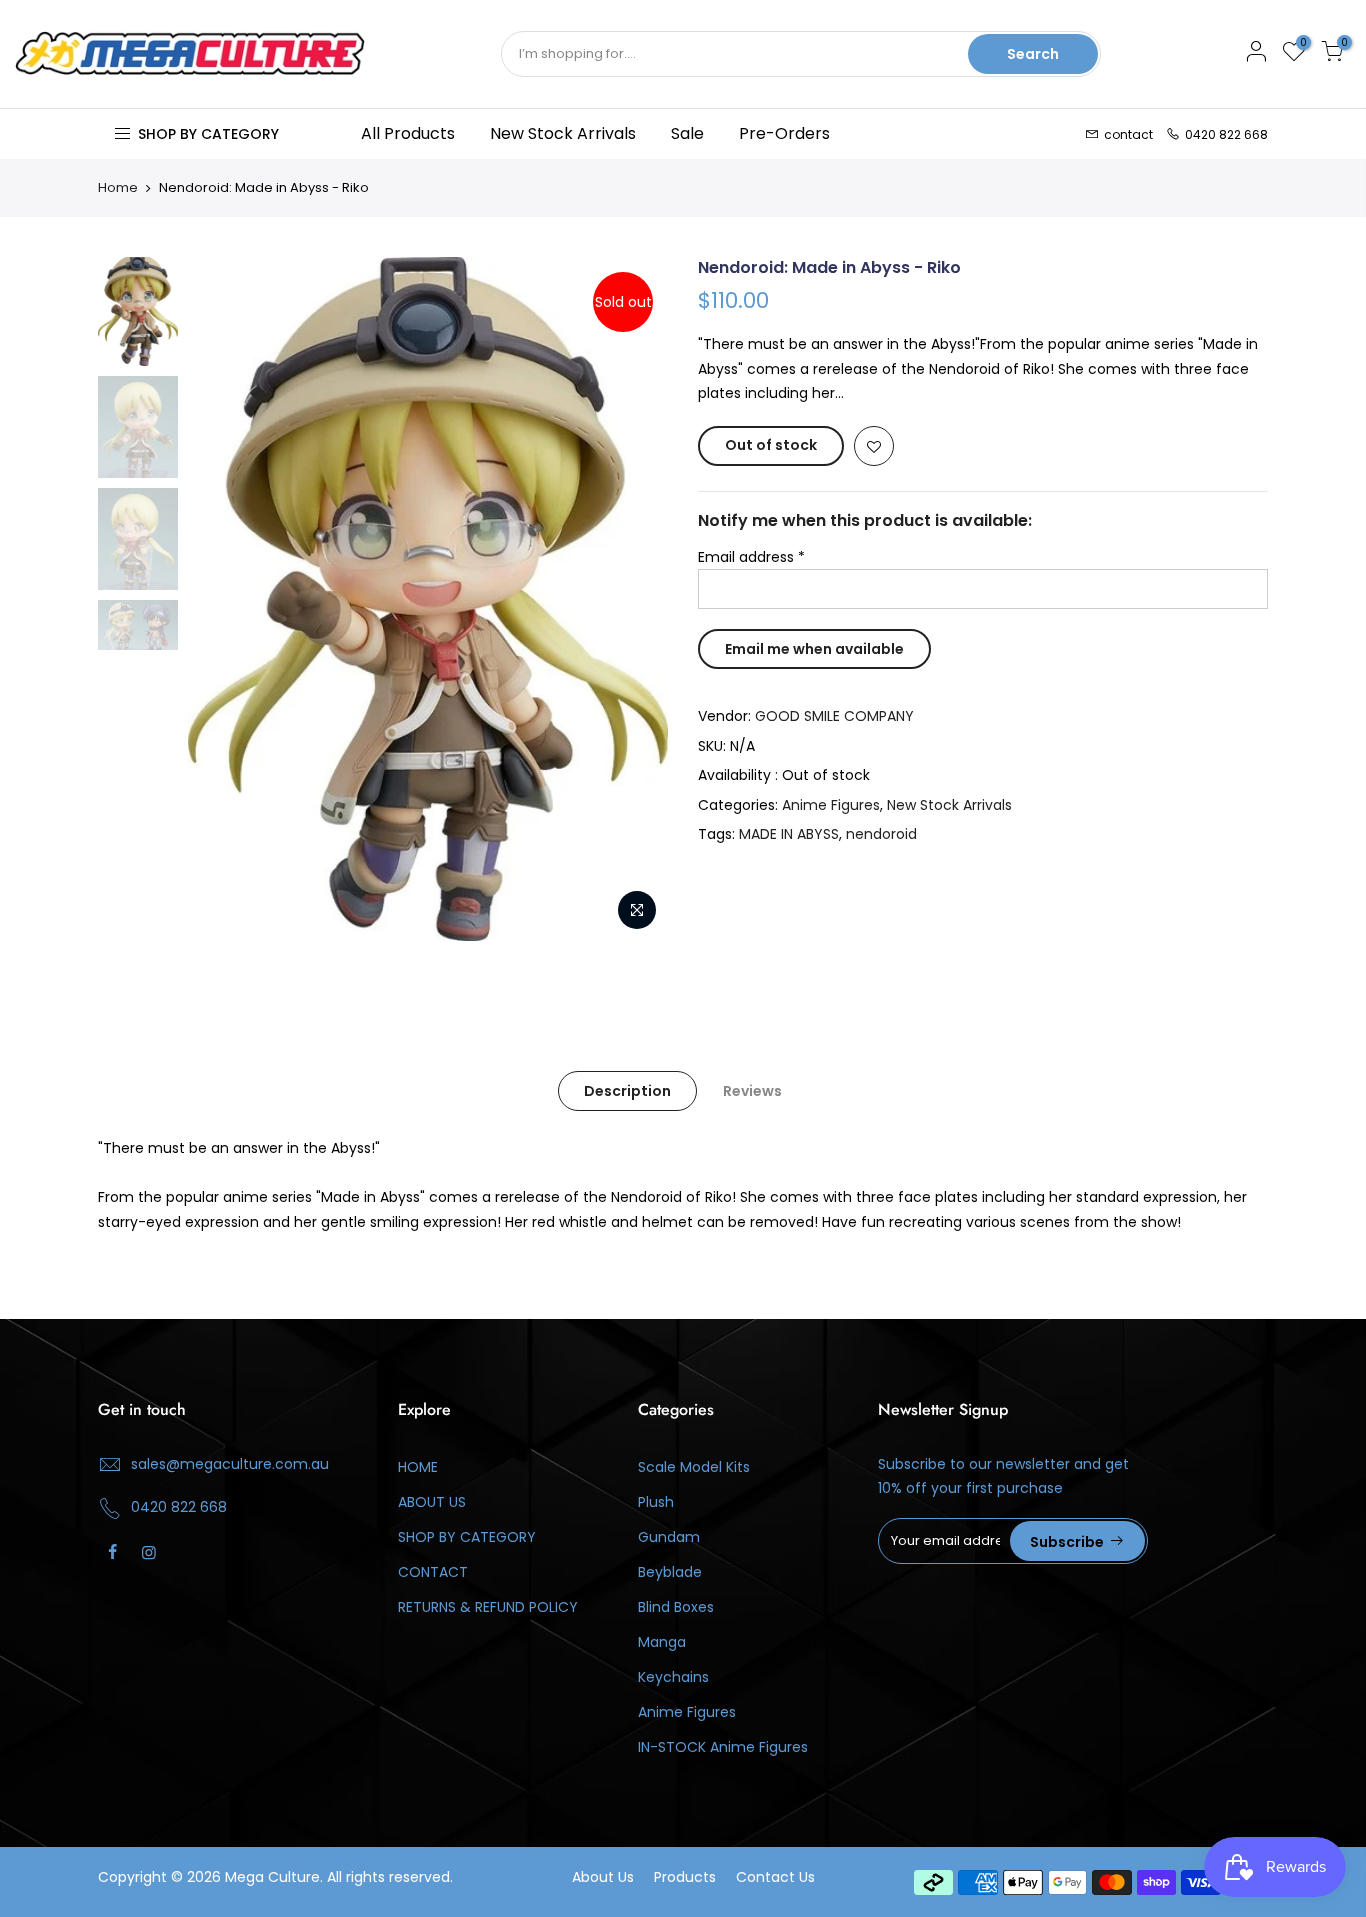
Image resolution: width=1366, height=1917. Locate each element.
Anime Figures (831, 805)
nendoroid (881, 834)
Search (1033, 54)
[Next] (633, 599)
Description (627, 1091)
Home (118, 188)
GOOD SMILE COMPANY (834, 716)
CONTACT (433, 1572)
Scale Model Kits (694, 1467)
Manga (662, 1642)
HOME (418, 1467)
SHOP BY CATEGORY (467, 1537)
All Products (408, 133)
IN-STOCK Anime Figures (723, 1747)
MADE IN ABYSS (789, 834)
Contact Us (775, 1877)
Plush (656, 1502)
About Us (603, 1877)
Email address (751, 557)
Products (685, 1877)
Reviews (752, 1091)
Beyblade (670, 1572)
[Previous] (223, 599)
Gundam (669, 1537)
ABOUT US (432, 1502)
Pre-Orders (784, 133)
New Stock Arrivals (563, 133)
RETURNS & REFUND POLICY (488, 1607)
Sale (687, 133)
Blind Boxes (676, 1607)
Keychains (673, 1677)
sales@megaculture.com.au (230, 1464)
